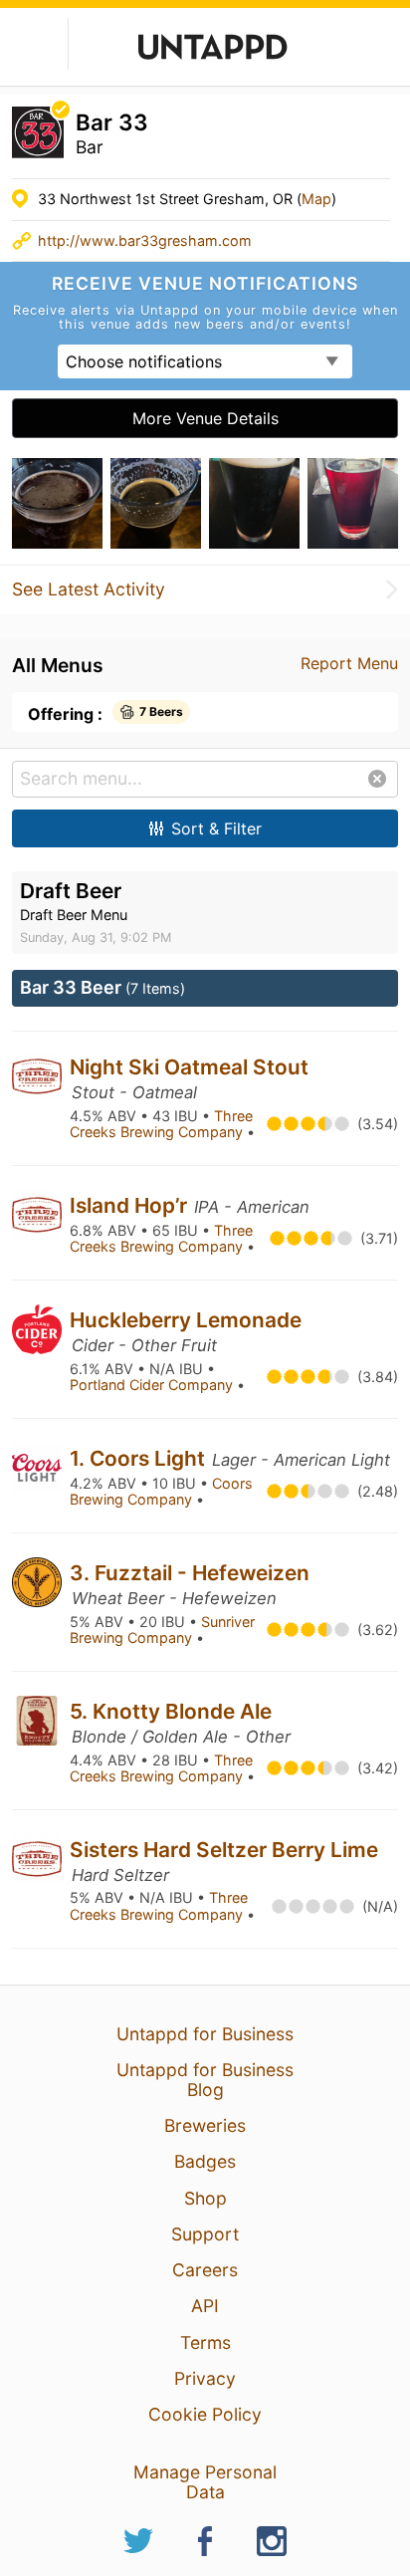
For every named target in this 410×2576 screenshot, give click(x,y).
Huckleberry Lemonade (186, 1320)
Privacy (205, 2378)
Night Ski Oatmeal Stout (189, 1067)
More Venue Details (205, 418)
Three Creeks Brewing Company (161, 1124)
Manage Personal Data (205, 2482)
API (205, 2306)
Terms (205, 2342)
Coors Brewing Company (161, 1492)
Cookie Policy (205, 2414)
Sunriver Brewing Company (162, 1630)
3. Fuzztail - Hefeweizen (190, 1573)
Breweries (205, 2125)
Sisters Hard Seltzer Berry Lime (224, 1850)
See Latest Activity (89, 589)
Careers (205, 2270)
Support (205, 2234)
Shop (205, 2198)
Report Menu (349, 663)
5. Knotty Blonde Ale (171, 1711)
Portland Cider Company (153, 1385)
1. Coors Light (140, 1458)
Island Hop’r (131, 1205)
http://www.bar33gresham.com (145, 240)
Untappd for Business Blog (205, 2080)
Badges (205, 2161)
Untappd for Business (205, 2034)
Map (316, 199)
